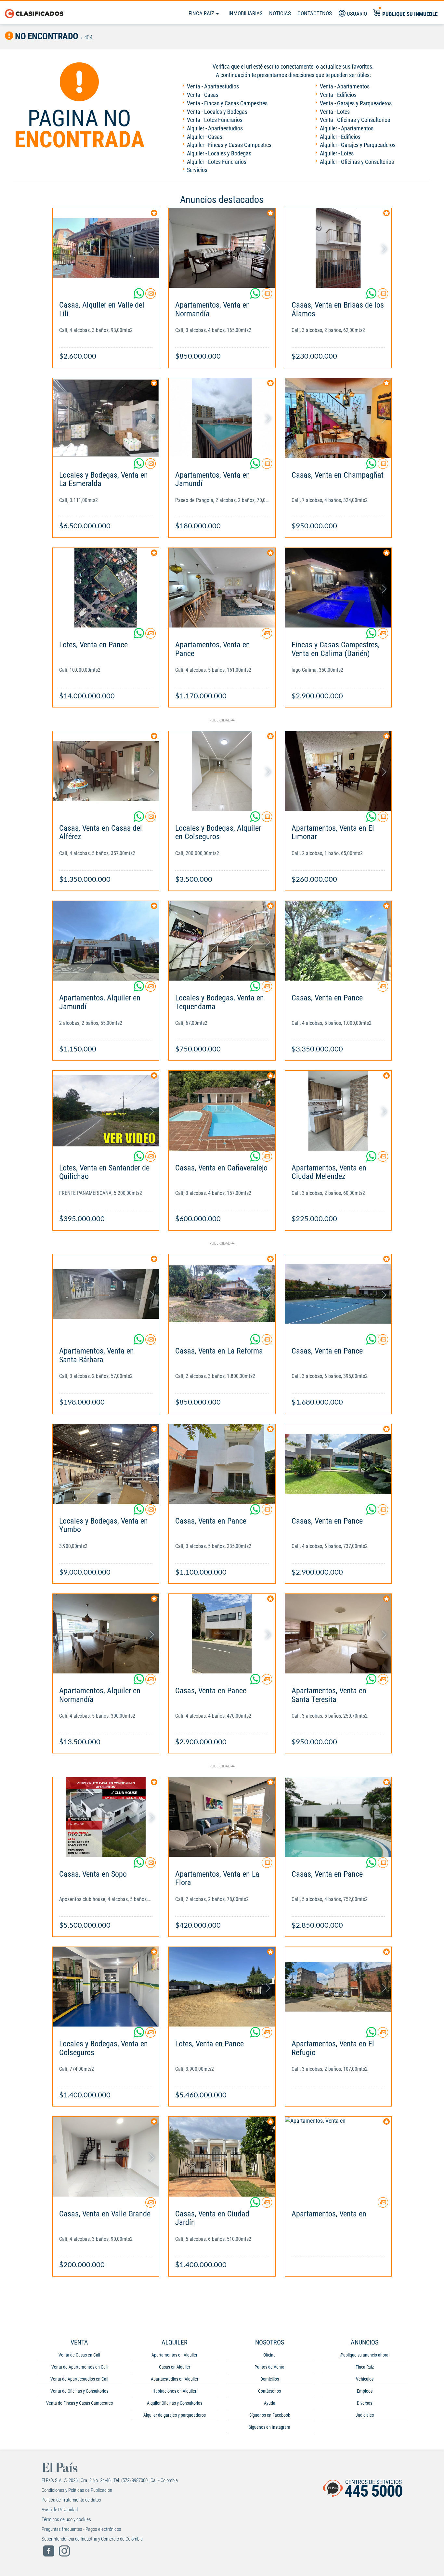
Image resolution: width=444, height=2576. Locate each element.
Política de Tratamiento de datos (71, 2500)
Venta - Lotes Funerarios (215, 120)
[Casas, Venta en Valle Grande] (106, 2156)
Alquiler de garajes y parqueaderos (175, 2415)
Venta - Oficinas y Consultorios (355, 120)
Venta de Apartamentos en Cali (79, 2367)
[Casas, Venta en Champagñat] (338, 418)
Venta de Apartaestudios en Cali (79, 2379)
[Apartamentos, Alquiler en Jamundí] (106, 941)
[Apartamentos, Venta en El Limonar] (338, 771)
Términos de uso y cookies (66, 2519)
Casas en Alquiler (175, 2367)
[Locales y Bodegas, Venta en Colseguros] (106, 1987)
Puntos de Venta (269, 2367)
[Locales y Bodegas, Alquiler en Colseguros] (222, 771)
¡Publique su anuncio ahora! (365, 2355)
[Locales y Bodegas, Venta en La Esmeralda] (106, 418)
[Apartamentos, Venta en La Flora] (222, 1817)
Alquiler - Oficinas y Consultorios (357, 162)
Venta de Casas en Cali (79, 2355)
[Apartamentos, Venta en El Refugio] (338, 1987)
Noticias (280, 13)
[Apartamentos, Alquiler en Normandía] (106, 1634)
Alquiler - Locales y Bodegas (219, 153)
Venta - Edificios (338, 95)
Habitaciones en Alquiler (174, 2391)
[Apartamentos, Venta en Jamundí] (222, 418)
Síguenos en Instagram (269, 2427)
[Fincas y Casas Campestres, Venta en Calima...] (338, 588)
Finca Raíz (202, 13)
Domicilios (270, 2379)
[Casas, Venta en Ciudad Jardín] (222, 2156)
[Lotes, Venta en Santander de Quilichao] (106, 1110)
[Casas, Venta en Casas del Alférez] (106, 771)
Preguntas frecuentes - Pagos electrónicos (81, 2529)
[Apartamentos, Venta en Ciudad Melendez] (338, 1110)
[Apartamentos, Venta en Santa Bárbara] (106, 1294)
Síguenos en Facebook (270, 2415)
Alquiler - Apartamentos (347, 128)
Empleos (365, 2391)
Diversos (365, 2403)
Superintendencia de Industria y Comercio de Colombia (92, 2539)
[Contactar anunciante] (150, 296)
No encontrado (46, 36)
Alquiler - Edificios (340, 137)
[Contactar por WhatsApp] (139, 296)
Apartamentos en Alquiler (174, 2355)
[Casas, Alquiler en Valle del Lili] (106, 248)
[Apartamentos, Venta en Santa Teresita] (338, 1634)
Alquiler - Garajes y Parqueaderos (358, 145)
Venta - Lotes (335, 112)
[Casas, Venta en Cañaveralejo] (222, 1110)
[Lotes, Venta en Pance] (106, 588)
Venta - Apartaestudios (213, 86)
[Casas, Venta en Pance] (338, 941)
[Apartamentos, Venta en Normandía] (222, 248)
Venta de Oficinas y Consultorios (79, 2391)
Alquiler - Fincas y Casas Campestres (229, 145)
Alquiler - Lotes (337, 153)
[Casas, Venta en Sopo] (106, 1817)
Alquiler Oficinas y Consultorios (175, 2403)
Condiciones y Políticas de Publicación (77, 2490)
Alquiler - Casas (205, 137)
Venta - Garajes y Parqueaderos (356, 103)
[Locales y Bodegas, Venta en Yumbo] (106, 1464)
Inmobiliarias (246, 13)
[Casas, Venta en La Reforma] (222, 1294)
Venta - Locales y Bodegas (217, 112)
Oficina (269, 2355)
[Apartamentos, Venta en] (338, 2156)
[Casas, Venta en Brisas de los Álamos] (338, 248)
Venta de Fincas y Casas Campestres (79, 2403)
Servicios (197, 170)
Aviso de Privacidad (60, 2510)
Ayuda (270, 2403)
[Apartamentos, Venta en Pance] (222, 588)
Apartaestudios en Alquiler (175, 2379)
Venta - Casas (203, 95)
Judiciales (365, 2415)
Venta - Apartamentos (345, 86)
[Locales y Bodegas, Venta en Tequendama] (222, 941)
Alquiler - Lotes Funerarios (217, 162)
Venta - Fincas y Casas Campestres (227, 103)
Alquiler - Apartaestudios (215, 128)
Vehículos (365, 2379)
